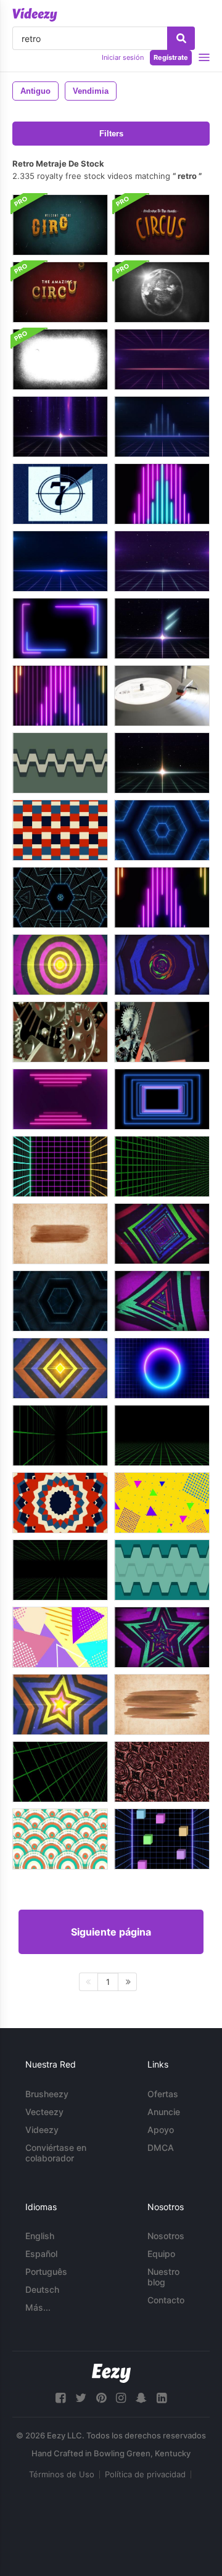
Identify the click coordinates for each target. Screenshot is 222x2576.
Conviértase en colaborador (56, 2153)
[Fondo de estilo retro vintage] (60, 763)
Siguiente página (111, 1932)
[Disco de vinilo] (162, 696)
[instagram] (121, 2398)
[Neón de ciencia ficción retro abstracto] (162, 494)
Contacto (166, 2300)
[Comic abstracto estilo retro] (162, 1503)
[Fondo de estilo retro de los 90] (162, 1570)
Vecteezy (44, 2112)
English (40, 2236)
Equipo (161, 2254)
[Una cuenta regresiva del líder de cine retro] (60, 494)
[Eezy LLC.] (111, 2373)
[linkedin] (162, 2398)
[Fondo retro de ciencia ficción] (162, 359)
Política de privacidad (145, 2474)
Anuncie (164, 2112)
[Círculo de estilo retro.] (60, 965)
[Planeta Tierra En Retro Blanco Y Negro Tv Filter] (162, 292)
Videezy (42, 2130)
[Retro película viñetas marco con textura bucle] (60, 359)
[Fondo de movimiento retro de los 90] (162, 1234)
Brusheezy (47, 2094)
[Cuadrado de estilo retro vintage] (60, 830)
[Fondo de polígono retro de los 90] (162, 965)
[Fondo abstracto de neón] (60, 1099)
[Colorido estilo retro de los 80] (60, 1637)
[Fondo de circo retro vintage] (60, 225)
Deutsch (42, 2289)
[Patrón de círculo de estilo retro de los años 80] (60, 1839)
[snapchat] (141, 2398)
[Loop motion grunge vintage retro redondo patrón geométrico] (162, 1772)
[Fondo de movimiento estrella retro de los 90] (60, 1704)
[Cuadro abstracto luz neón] (60, 628)
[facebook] (60, 2398)
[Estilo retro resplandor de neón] (162, 1368)
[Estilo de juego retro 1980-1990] (162, 1839)
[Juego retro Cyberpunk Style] (60, 1166)
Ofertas (163, 2094)
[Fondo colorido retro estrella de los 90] (162, 1637)
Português (46, 2272)
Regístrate (171, 57)
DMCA (161, 2147)
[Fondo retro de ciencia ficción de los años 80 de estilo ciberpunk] (162, 1166)
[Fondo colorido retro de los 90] (60, 1368)
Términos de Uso (62, 2474)
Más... (38, 2307)
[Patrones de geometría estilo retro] (60, 1503)
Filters (111, 134)
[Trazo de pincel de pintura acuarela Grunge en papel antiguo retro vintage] (162, 1704)
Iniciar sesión (123, 57)
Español (41, 2254)
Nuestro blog (163, 2277)
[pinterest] (101, 2398)
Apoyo (161, 2130)
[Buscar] (181, 38)
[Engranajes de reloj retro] (60, 1032)
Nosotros (166, 2236)
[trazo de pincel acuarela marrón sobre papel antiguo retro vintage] (60, 1234)
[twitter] (81, 2398)
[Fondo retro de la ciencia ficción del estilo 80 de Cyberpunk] (60, 1435)
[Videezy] (35, 15)
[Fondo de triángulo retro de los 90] (162, 1301)
